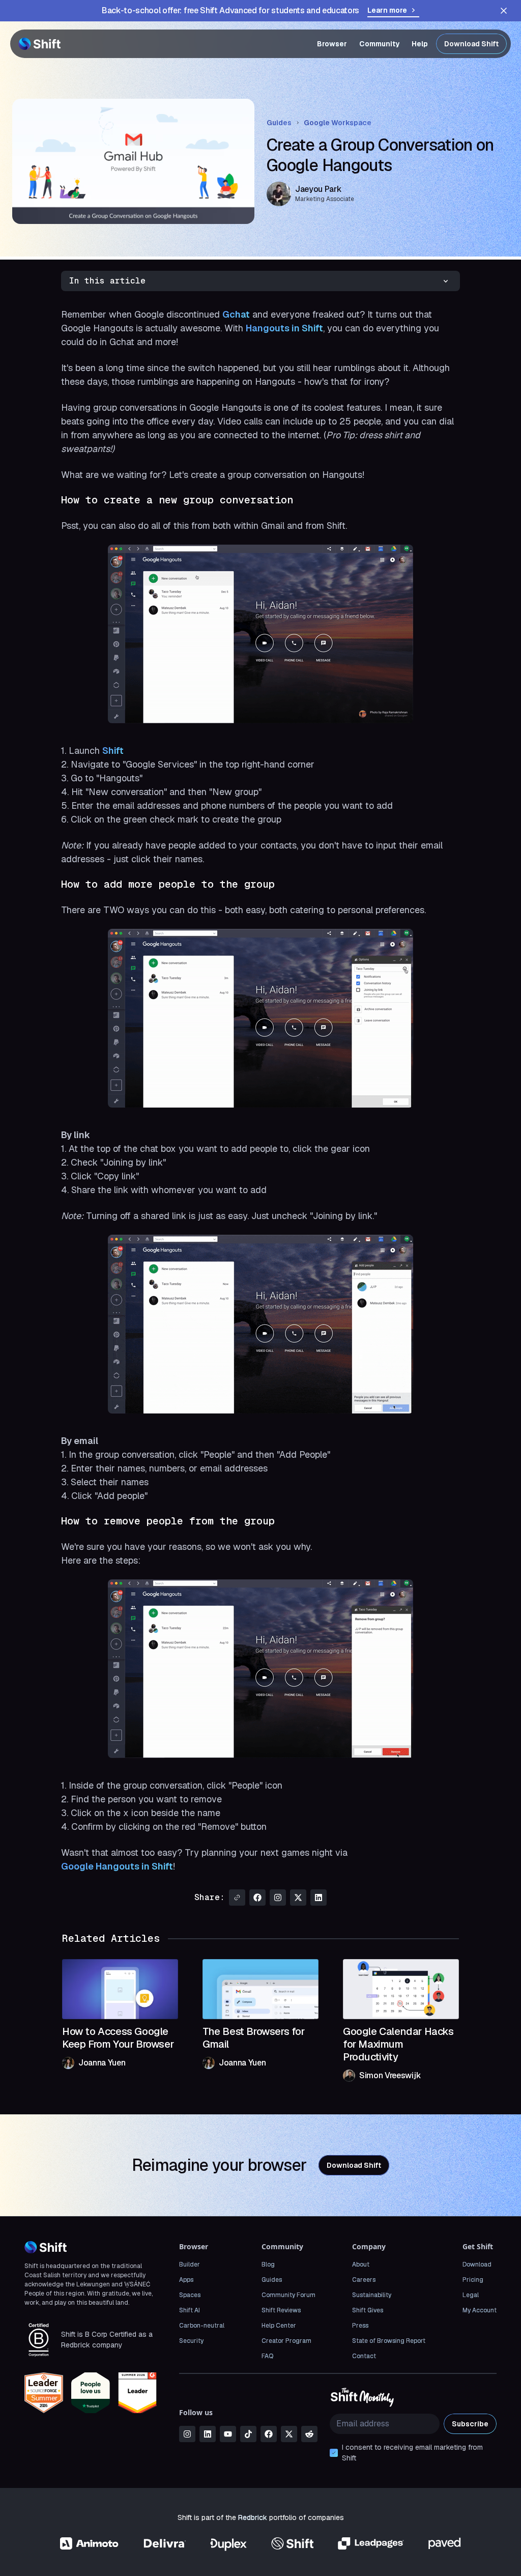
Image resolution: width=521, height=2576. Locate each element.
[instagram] (187, 2434)
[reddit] (309, 2434)
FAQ (267, 2356)
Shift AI (190, 2310)
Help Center (279, 2326)
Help (420, 44)
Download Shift (471, 44)
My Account (480, 2310)
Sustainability (372, 2295)
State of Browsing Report (389, 2341)
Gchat (236, 314)
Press (360, 2326)
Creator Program (286, 2341)
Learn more (387, 10)
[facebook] (269, 2434)
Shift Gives (368, 2310)
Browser (332, 44)
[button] (260, 281)
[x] (289, 2434)
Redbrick (253, 2517)
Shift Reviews (281, 2310)
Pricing (473, 2280)
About (361, 2264)
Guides (279, 123)
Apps (186, 2280)
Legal (471, 2295)
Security (191, 2341)
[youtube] (228, 2434)
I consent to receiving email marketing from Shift (412, 2453)
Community (379, 44)
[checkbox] (334, 2453)
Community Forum (288, 2295)
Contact (364, 2356)
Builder (190, 2264)
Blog (268, 2264)
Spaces (190, 2295)
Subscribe (470, 2424)
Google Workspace (338, 123)
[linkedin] (208, 2434)
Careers (364, 2280)
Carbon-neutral (202, 2326)
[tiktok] (248, 2434)
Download (477, 2264)
